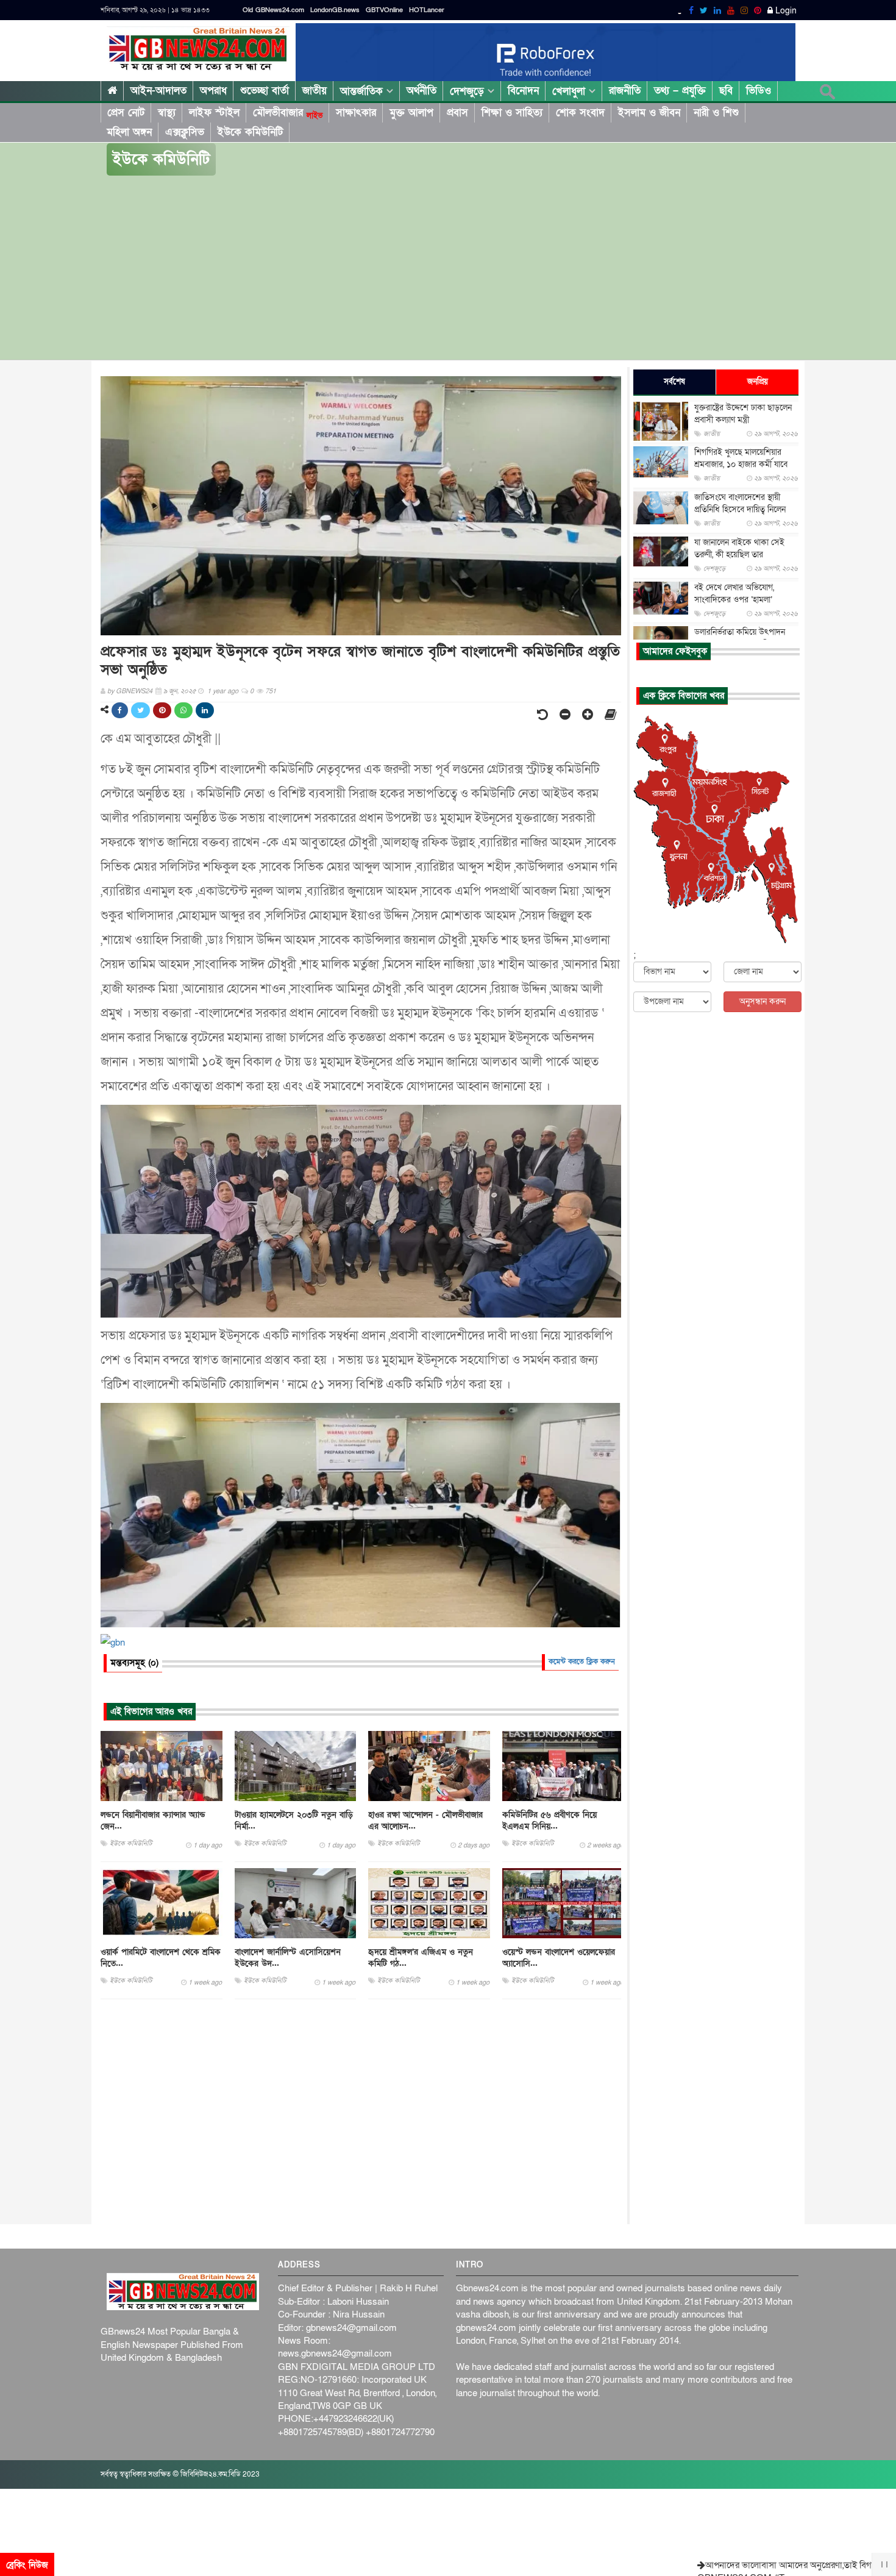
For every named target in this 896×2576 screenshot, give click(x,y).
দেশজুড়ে (469, 91)
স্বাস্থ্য (167, 112)
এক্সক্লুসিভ (185, 132)
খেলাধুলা (571, 91)
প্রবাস (457, 112)
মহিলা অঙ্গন (129, 132)
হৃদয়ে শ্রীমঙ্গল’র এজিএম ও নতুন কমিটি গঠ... (421, 1958)
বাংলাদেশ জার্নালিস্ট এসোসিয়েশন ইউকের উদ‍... (288, 1958)
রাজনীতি (625, 91)
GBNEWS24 (134, 691)
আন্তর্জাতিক (363, 91)
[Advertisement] (448, 268)
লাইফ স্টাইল (214, 112)
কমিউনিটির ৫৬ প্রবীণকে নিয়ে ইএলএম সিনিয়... (549, 1821)
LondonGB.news (335, 10)
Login (785, 11)
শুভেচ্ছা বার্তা (265, 91)
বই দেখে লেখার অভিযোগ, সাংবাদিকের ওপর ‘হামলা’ (734, 594)
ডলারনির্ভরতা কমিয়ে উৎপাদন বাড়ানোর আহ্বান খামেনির (740, 638)
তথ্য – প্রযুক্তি (680, 91)
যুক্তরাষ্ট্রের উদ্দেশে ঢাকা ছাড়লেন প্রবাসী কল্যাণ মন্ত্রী (743, 414)
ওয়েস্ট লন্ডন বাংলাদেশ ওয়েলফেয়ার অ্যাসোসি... (559, 1958)
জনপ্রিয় (758, 382)
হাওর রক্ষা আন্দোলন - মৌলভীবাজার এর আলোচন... (425, 1821)
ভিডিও (759, 91)
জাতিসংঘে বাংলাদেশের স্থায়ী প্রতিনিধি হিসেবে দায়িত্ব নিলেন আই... (740, 509)
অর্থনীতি (421, 91)
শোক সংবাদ (580, 112)
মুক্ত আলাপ (411, 112)
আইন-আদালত (158, 91)
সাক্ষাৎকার (356, 112)
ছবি (726, 91)
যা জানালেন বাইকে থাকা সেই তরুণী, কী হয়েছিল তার (739, 548)
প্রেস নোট (126, 112)
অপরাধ (213, 91)
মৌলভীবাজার (288, 113)
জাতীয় (315, 91)
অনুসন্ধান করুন (763, 1001)
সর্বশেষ (674, 382)
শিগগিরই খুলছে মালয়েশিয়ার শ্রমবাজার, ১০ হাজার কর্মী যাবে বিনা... (741, 464)
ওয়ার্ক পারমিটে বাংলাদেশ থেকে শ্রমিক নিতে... (161, 1958)
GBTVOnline (384, 10)
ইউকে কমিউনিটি (250, 132)
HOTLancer (427, 10)
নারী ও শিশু (716, 112)
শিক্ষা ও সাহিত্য (512, 112)
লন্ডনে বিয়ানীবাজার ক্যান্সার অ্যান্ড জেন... (153, 1821)
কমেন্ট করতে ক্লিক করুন (582, 1661)
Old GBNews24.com (273, 10)
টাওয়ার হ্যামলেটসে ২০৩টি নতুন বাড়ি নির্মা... (294, 1821)
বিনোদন (523, 91)
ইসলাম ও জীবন (649, 112)
